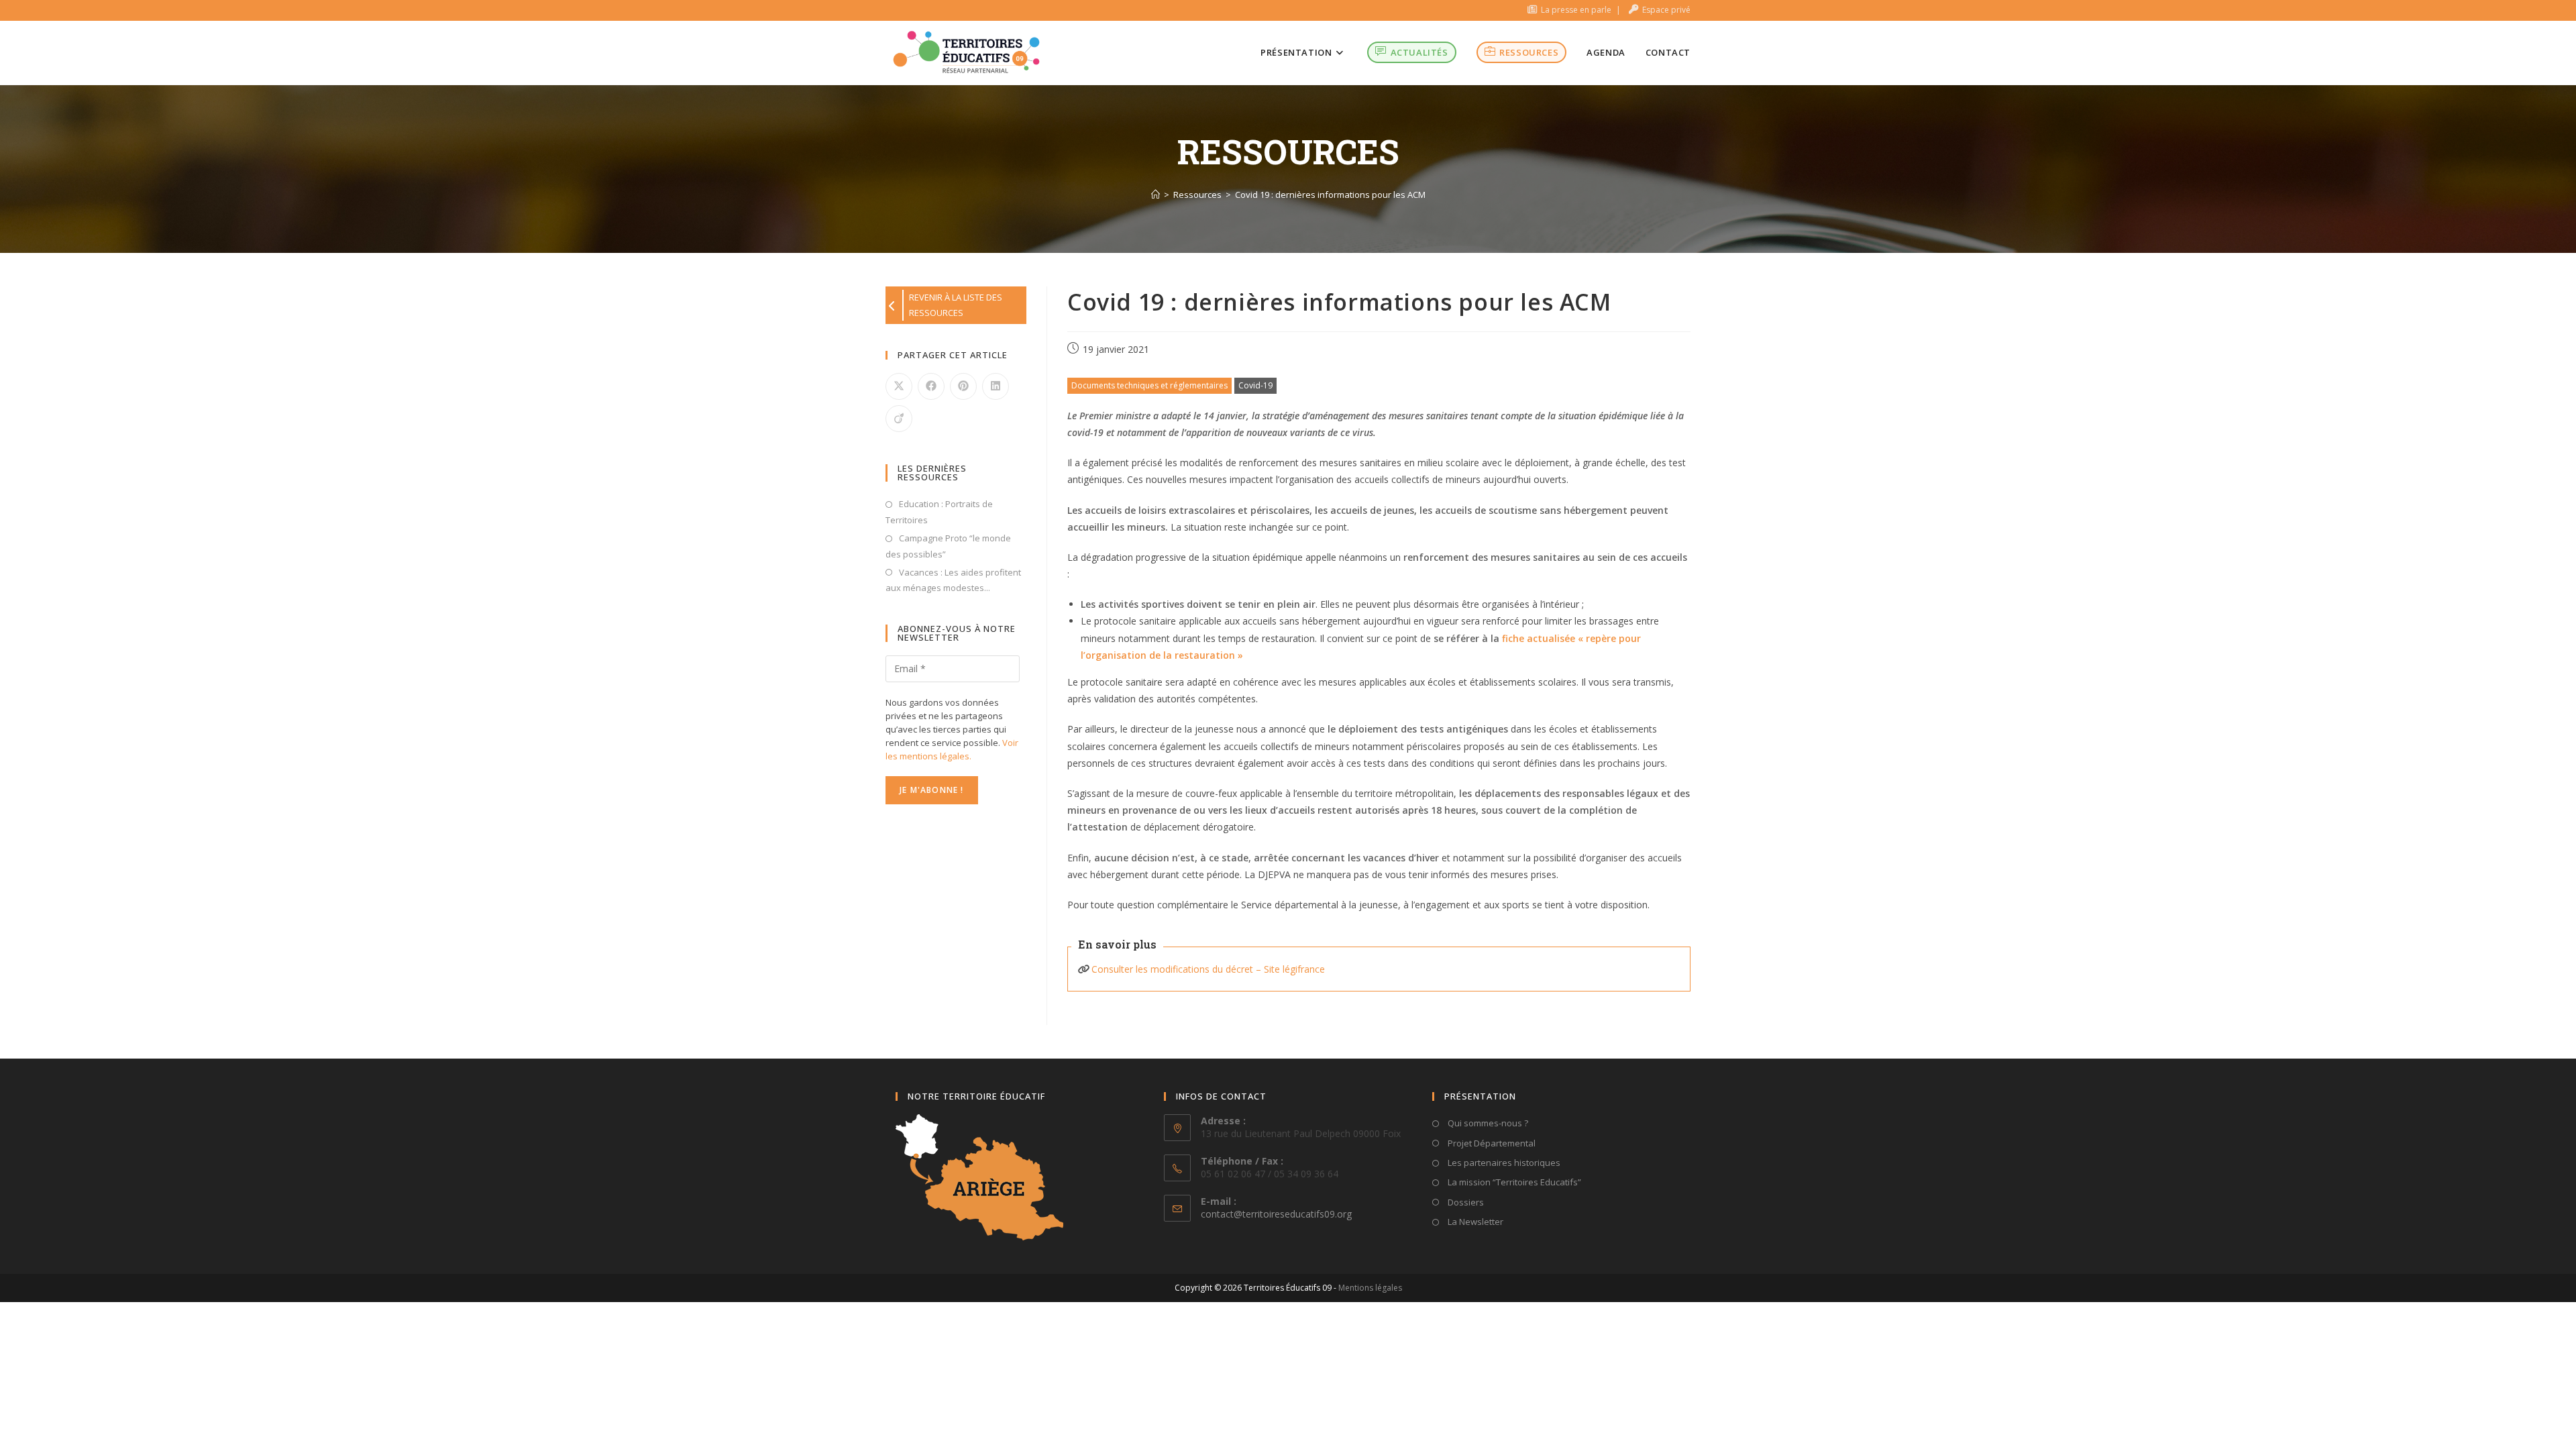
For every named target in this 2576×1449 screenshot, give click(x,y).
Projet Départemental (1491, 1143)
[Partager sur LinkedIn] (996, 386)
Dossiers (1465, 1202)
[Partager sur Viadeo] (899, 419)
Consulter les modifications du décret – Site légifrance (1208, 969)
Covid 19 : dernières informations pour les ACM (1330, 195)
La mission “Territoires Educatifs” (1513, 1182)
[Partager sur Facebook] (931, 386)
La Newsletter (1474, 1222)
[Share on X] (899, 386)
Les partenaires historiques (1503, 1163)
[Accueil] (1156, 195)
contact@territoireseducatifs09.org (1276, 1214)
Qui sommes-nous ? (1487, 1123)
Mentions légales (1370, 1288)
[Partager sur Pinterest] (963, 386)
